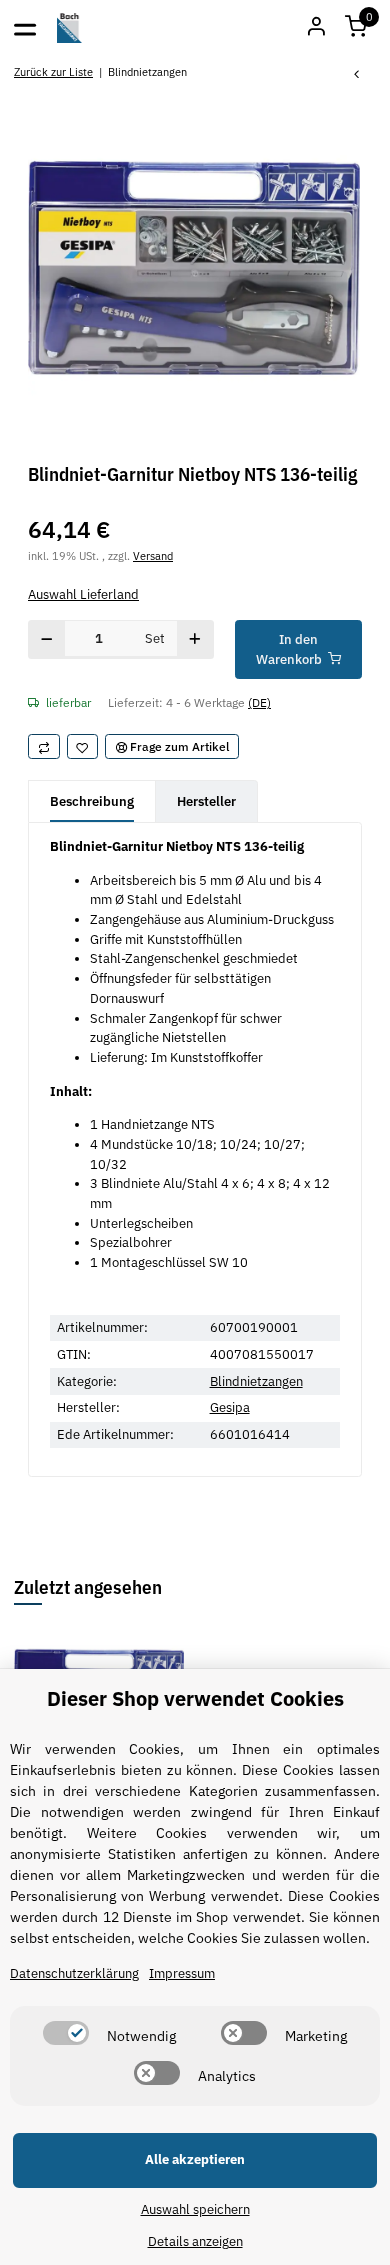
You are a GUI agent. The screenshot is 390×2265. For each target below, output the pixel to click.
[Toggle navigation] (25, 28)
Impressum (182, 1973)
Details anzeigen (195, 2241)
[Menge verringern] (47, 639)
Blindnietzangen (256, 1381)
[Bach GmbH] (70, 28)
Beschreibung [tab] (92, 801)
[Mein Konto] (316, 28)
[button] (356, 28)
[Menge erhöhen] (195, 639)
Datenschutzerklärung (74, 1973)
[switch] (66, 2033)
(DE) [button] (259, 702)
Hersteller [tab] (206, 801)
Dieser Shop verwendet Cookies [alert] (195, 1698)
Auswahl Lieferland (83, 594)
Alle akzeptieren (195, 2159)
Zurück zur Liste (53, 71)
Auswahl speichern (195, 2209)
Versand (153, 555)
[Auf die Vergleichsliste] (44, 747)
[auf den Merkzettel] (83, 747)
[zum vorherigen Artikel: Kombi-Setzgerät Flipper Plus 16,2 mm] (357, 75)
